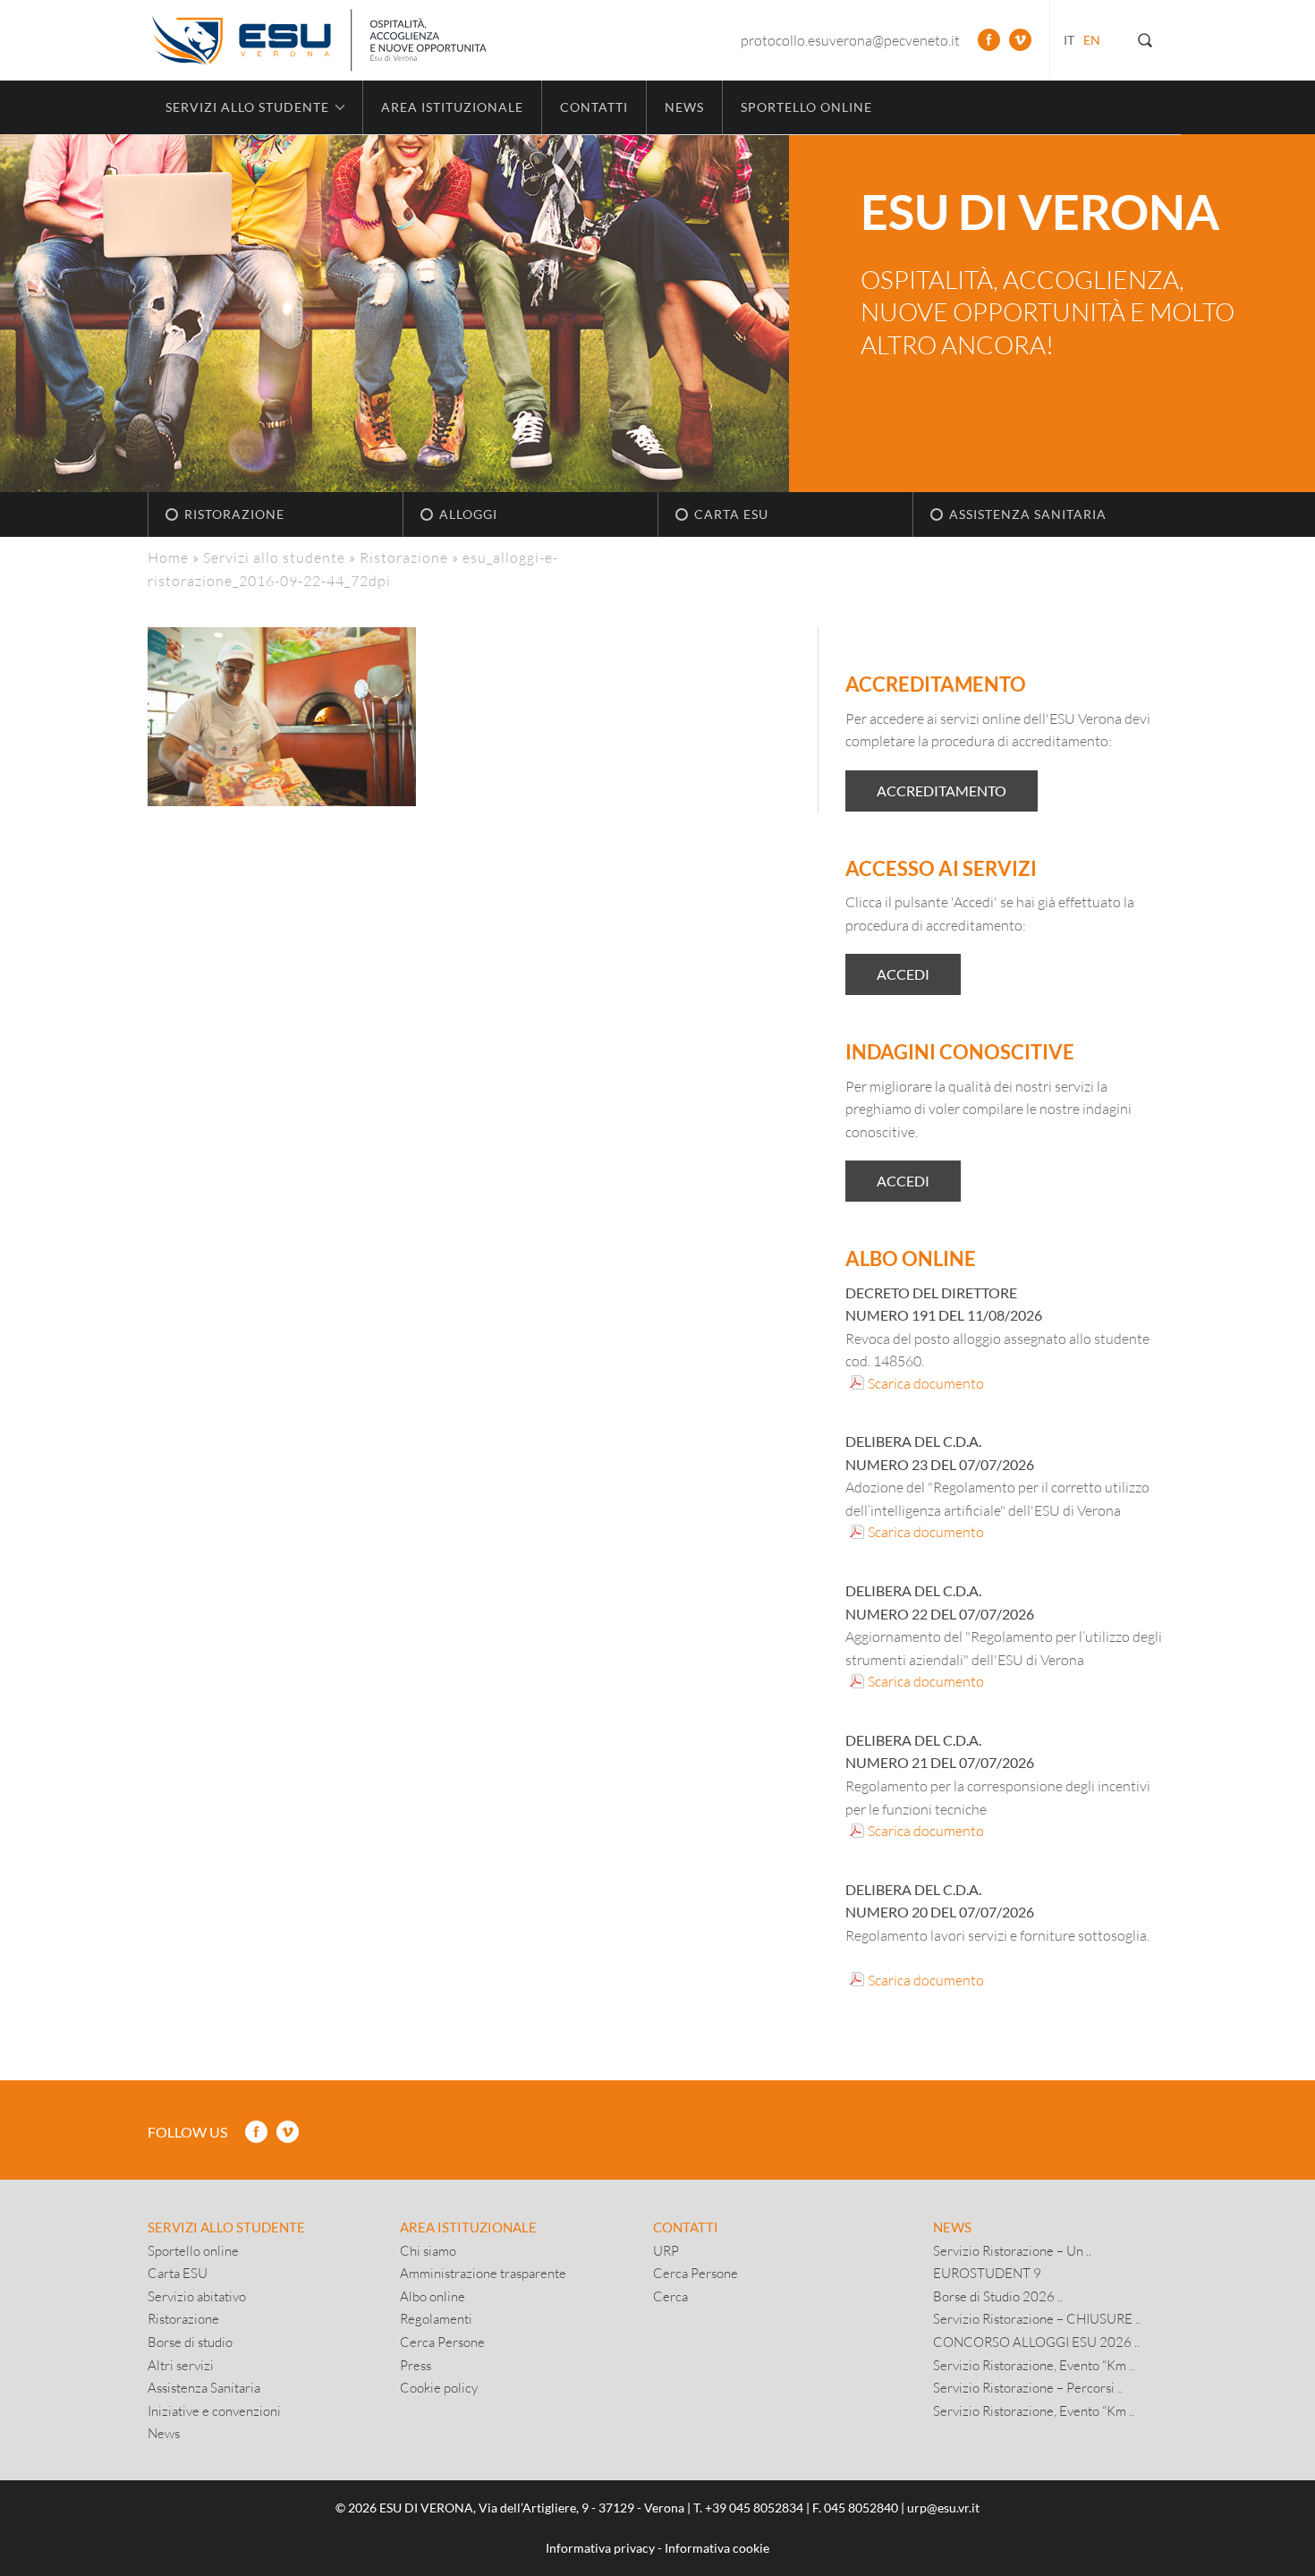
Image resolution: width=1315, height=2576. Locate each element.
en (1092, 40)
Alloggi (468, 514)
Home (168, 557)
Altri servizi (181, 2365)
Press (416, 2365)
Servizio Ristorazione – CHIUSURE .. (1037, 2318)
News (684, 107)
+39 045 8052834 (754, 2508)
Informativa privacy (600, 2548)
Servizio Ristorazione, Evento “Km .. (1034, 2365)
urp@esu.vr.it (943, 2508)
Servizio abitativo (197, 2296)
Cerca (670, 2296)
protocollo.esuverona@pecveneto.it (850, 40)
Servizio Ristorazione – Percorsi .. (1028, 2387)
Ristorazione (234, 514)
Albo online (433, 2296)
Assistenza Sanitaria (1028, 514)
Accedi (903, 974)
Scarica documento (926, 1383)
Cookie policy (439, 2387)
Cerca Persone (442, 2342)
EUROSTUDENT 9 (987, 2273)
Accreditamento (942, 791)
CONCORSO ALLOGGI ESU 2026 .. (1036, 2342)
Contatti (594, 107)
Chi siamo (428, 2250)
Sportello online (806, 107)
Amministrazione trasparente (483, 2273)
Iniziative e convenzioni (214, 2410)
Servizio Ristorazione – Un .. (1012, 2250)
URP (666, 2250)
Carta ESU (731, 514)
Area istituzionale (452, 107)
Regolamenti (436, 2318)
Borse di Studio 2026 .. (998, 2296)
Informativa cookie (717, 2548)
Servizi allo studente (274, 557)
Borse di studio (190, 2342)
